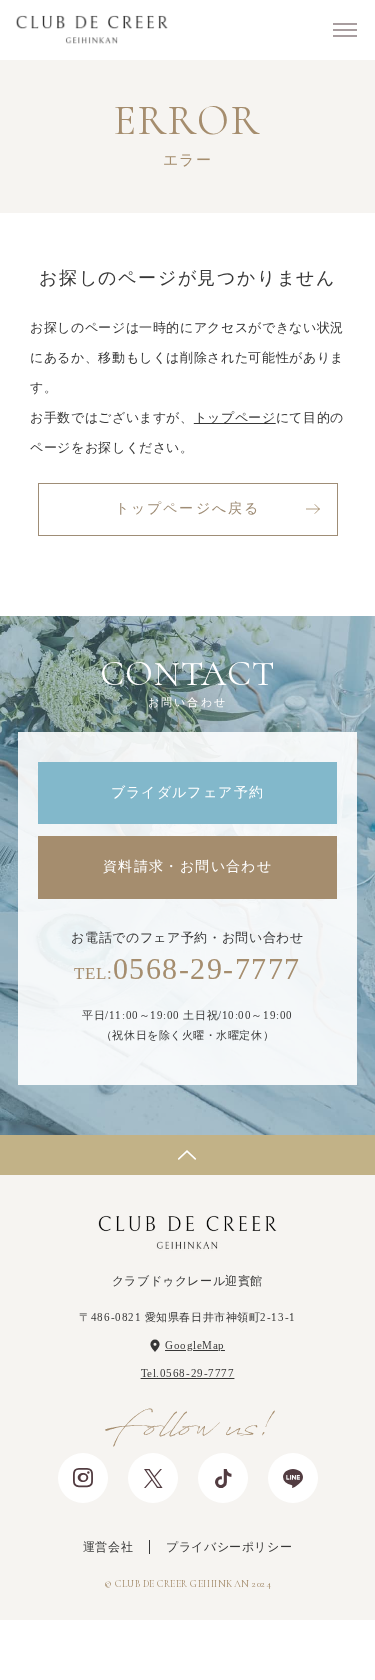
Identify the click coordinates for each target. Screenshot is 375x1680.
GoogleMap (195, 1345)
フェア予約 (70, 1650)
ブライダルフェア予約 (188, 792)
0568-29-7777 (187, 968)
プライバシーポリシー (229, 1547)
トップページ (235, 417)
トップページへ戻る (187, 508)
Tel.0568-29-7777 (188, 1373)
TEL (345, 1659)
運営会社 (108, 1547)
